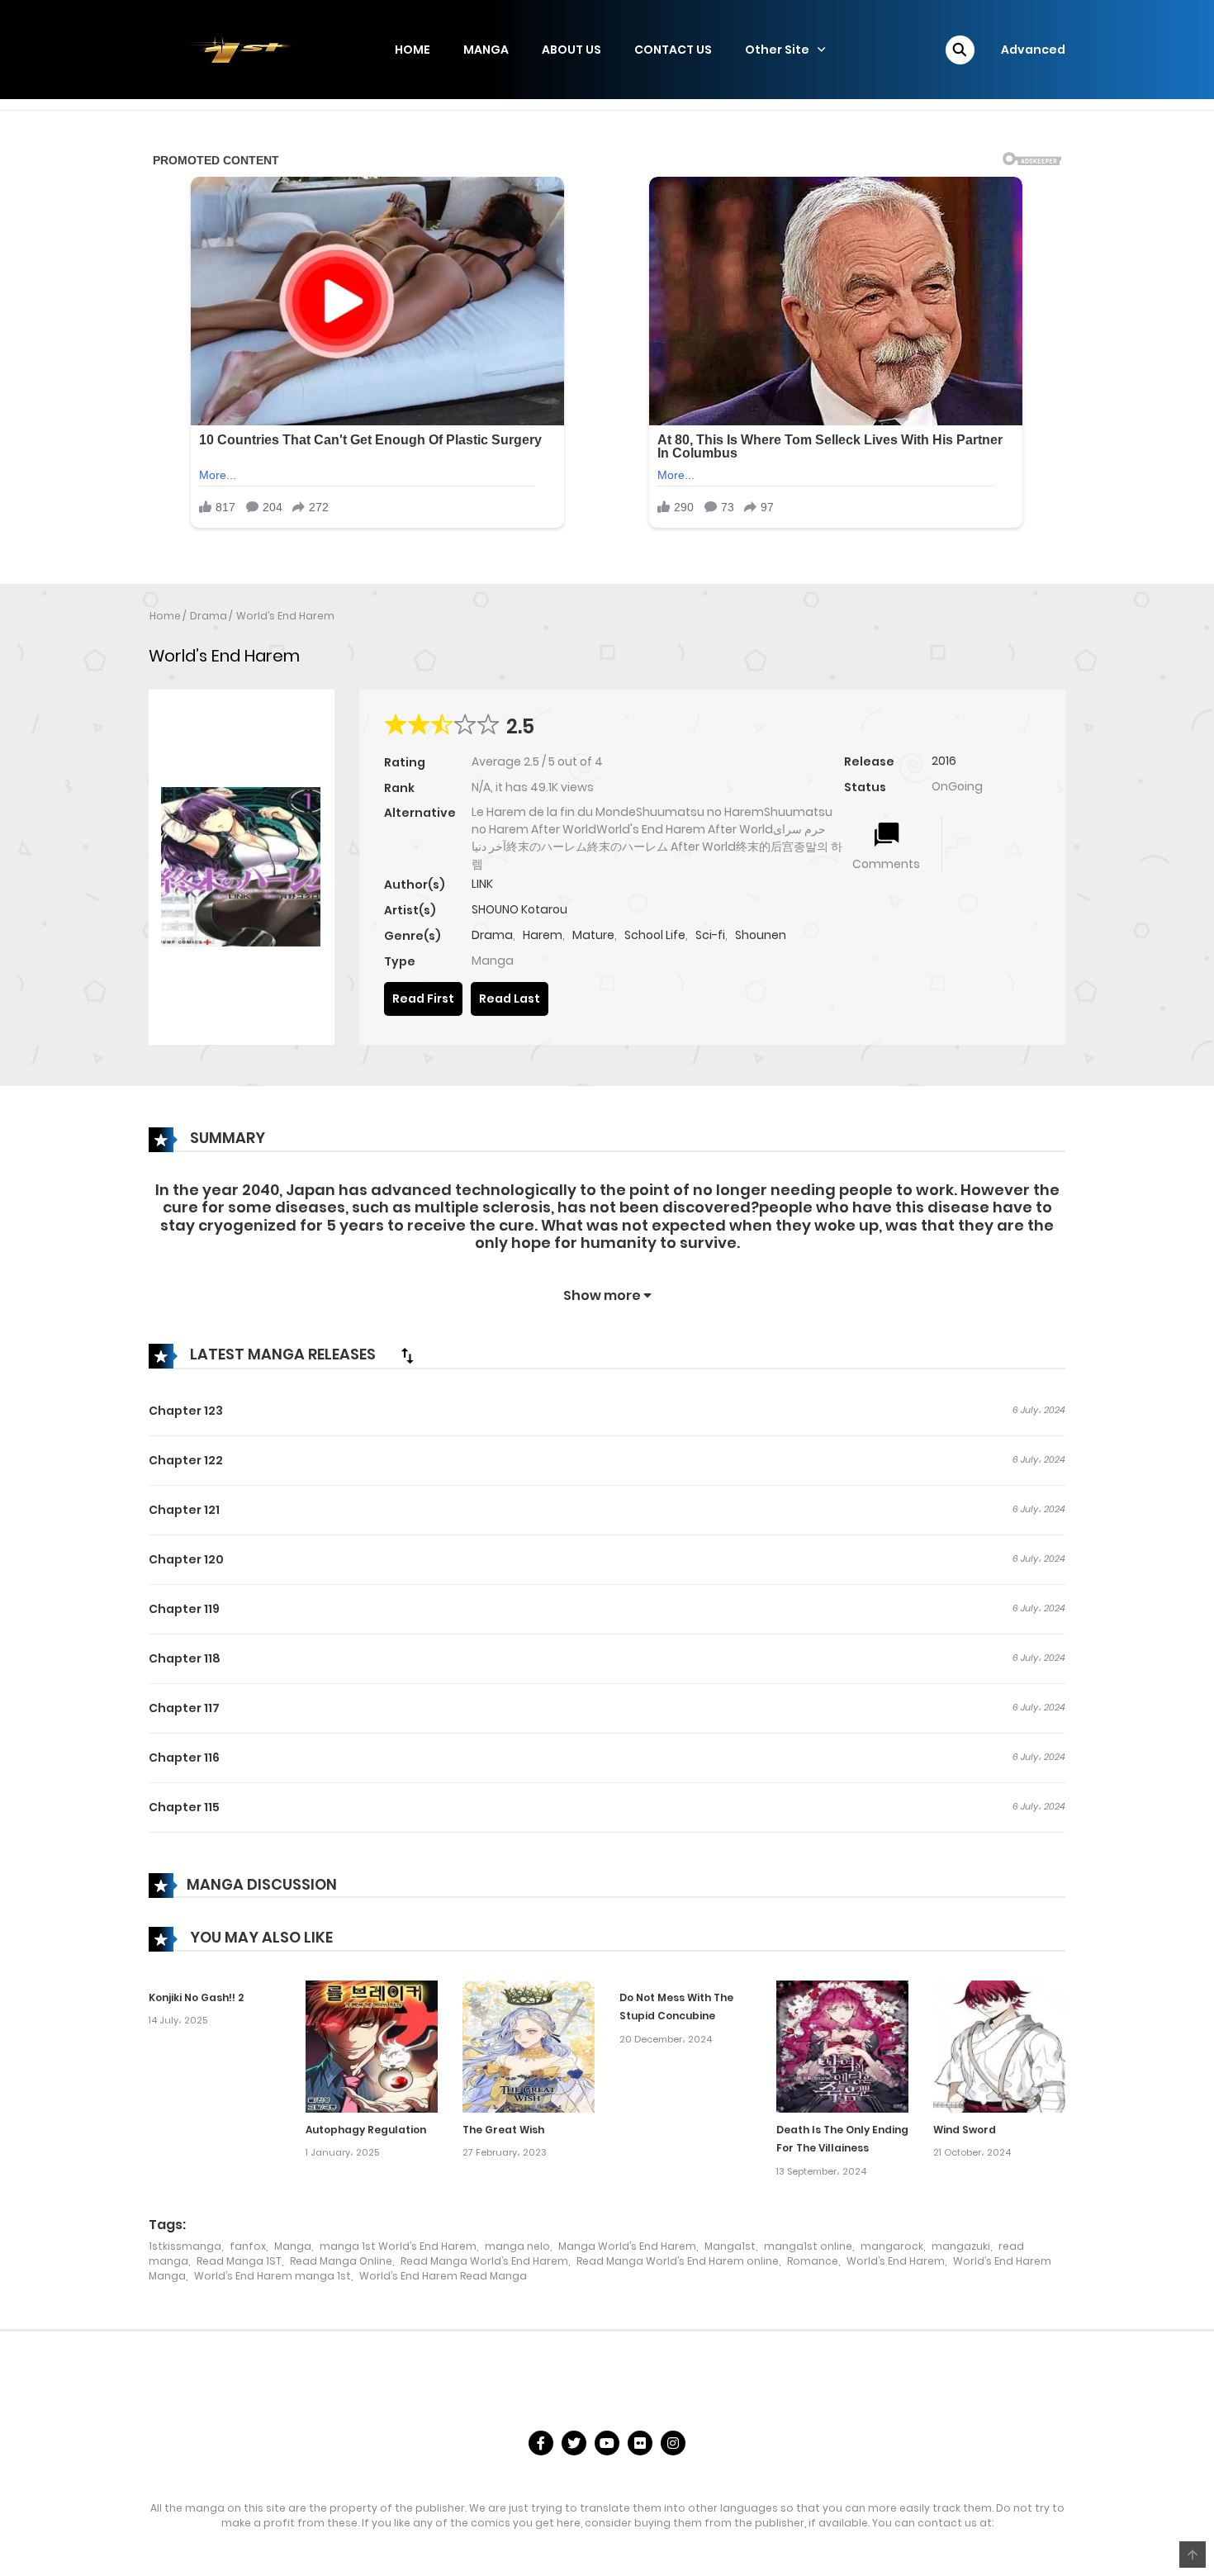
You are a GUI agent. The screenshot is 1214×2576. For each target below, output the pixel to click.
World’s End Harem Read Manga (443, 2276)
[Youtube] (607, 2443)
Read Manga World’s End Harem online (678, 2261)
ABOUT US (571, 50)
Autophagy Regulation (366, 2130)
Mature (593, 935)
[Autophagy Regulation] (372, 2045)
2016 (944, 761)
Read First (423, 999)
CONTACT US (673, 50)
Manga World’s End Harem (627, 2246)
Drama (209, 616)
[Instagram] (673, 2443)
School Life (655, 935)
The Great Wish (503, 2130)
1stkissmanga (185, 2246)
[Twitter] (574, 2443)
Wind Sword (965, 2130)
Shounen (761, 935)
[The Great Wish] (529, 2045)
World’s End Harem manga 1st (273, 2276)
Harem (543, 935)
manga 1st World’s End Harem (398, 2246)
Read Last (510, 999)
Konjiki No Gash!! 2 (196, 1997)
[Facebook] (541, 2443)
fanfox (248, 2246)
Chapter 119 (184, 1609)
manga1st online (808, 2246)
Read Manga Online (341, 2261)
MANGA (486, 50)
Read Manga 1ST (239, 2261)
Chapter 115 (184, 1807)
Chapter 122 (186, 1460)
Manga (293, 2246)
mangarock (892, 2246)
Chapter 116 (184, 1758)
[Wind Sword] (999, 2045)
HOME (413, 50)
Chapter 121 (184, 1510)
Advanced (1033, 50)
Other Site (777, 50)
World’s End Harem (285, 616)
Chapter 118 (185, 1658)
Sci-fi (710, 935)
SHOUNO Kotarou (519, 909)
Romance (813, 2261)
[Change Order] (407, 1355)
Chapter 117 (184, 1708)
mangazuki (961, 2246)
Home (165, 616)
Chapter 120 (186, 1559)
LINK (482, 884)
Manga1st (730, 2246)
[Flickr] (640, 2443)
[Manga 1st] (231, 49)
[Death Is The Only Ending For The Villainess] (842, 2045)
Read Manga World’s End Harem (484, 2261)
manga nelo (517, 2246)
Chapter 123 (186, 1411)
